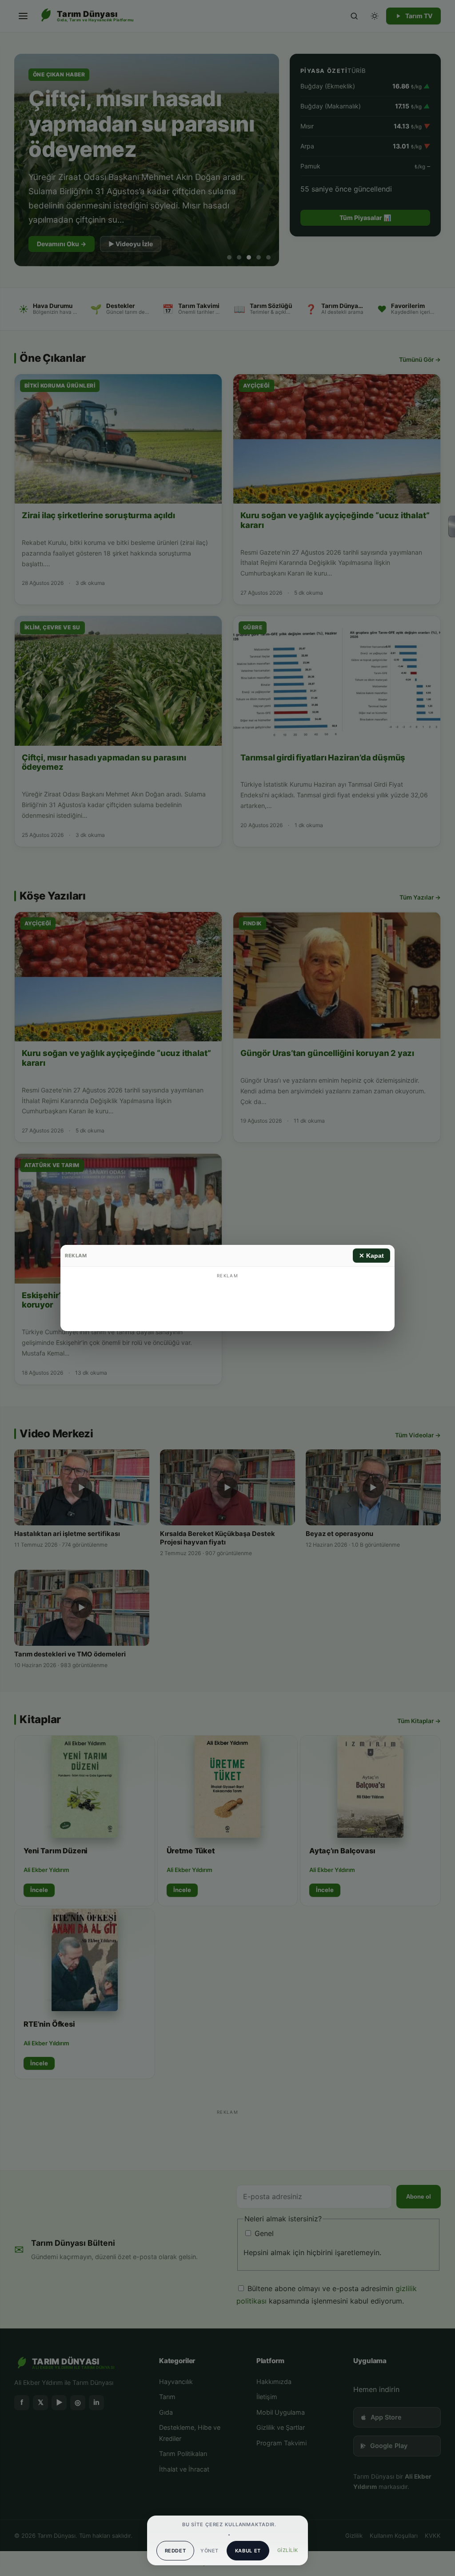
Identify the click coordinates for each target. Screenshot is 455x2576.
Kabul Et (248, 2551)
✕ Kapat (371, 1256)
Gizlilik (288, 2550)
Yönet (209, 2551)
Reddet (176, 2551)
